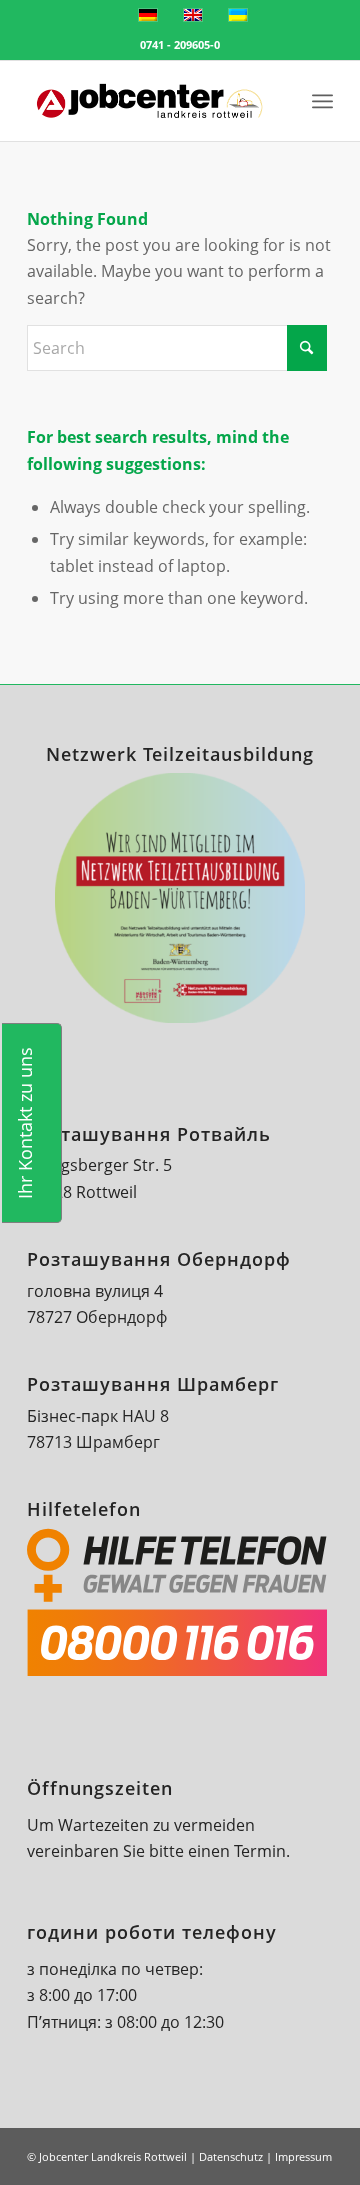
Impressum (303, 2156)
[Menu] (322, 101)
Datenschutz (231, 2156)
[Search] (278, 101)
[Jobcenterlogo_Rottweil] (149, 101)
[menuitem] (278, 101)
